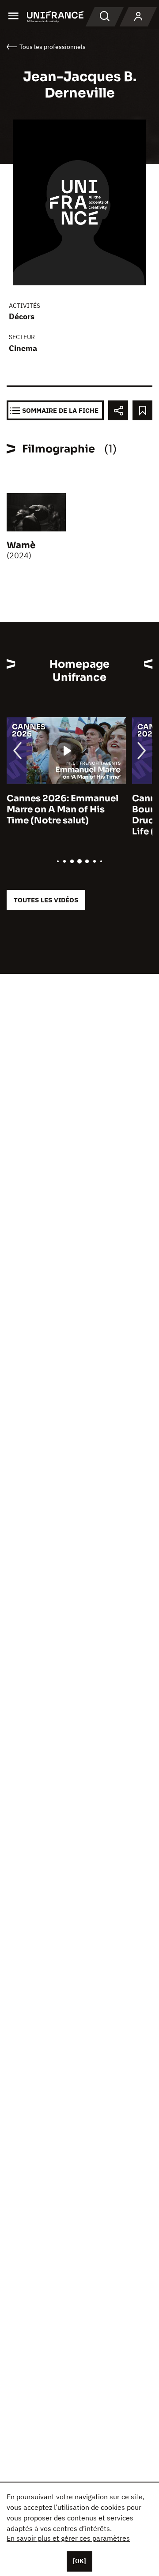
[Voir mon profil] (138, 17)
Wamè (21, 545)
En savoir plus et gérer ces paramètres (68, 2538)
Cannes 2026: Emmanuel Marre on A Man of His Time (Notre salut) (62, 809)
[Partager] (118, 410)
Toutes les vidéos (46, 900)
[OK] (79, 2561)
